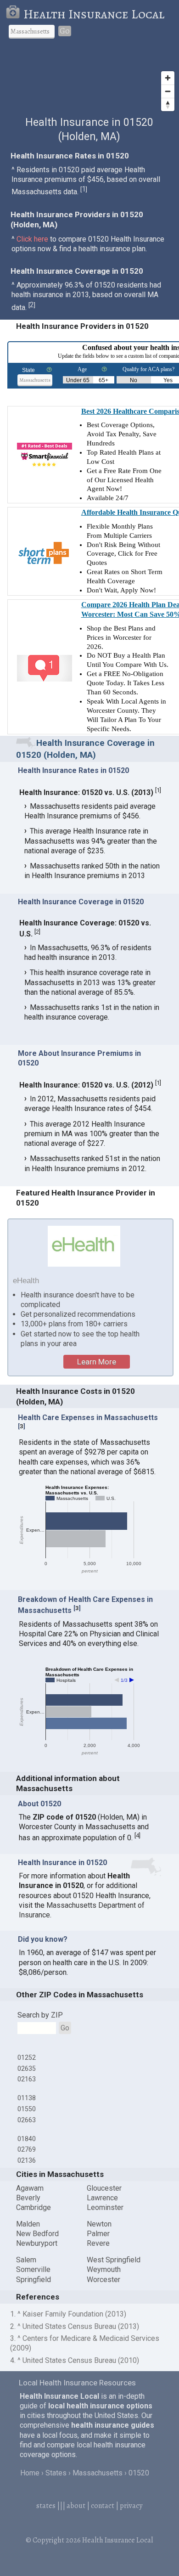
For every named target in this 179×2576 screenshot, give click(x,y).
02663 (27, 2120)
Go (65, 31)
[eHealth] (84, 1246)
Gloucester (104, 2188)
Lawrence (102, 2198)
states (46, 2506)
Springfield (34, 2280)
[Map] (89, 81)
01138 (27, 2098)
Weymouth (104, 2269)
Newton (99, 2224)
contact (103, 2506)
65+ (103, 380)
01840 (27, 2139)
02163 (27, 2079)
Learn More (97, 1362)
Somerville (33, 2269)
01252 (27, 2057)
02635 (27, 2069)
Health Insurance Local (94, 14)
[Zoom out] (168, 91)
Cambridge (34, 2207)
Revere (98, 2243)
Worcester (103, 2280)
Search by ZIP (40, 2015)
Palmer (98, 2234)
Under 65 (78, 380)
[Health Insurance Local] (14, 14)
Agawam (30, 2188)
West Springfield (114, 2260)
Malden (28, 2224)
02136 (27, 2160)
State (28, 370)
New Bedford (37, 2234)
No (134, 380)
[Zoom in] (168, 78)
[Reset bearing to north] (168, 104)
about (76, 2506)
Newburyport (37, 2243)
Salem (26, 2260)
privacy (131, 2506)
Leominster (105, 2207)
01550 (27, 2109)
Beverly (28, 2198)
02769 (27, 2149)
